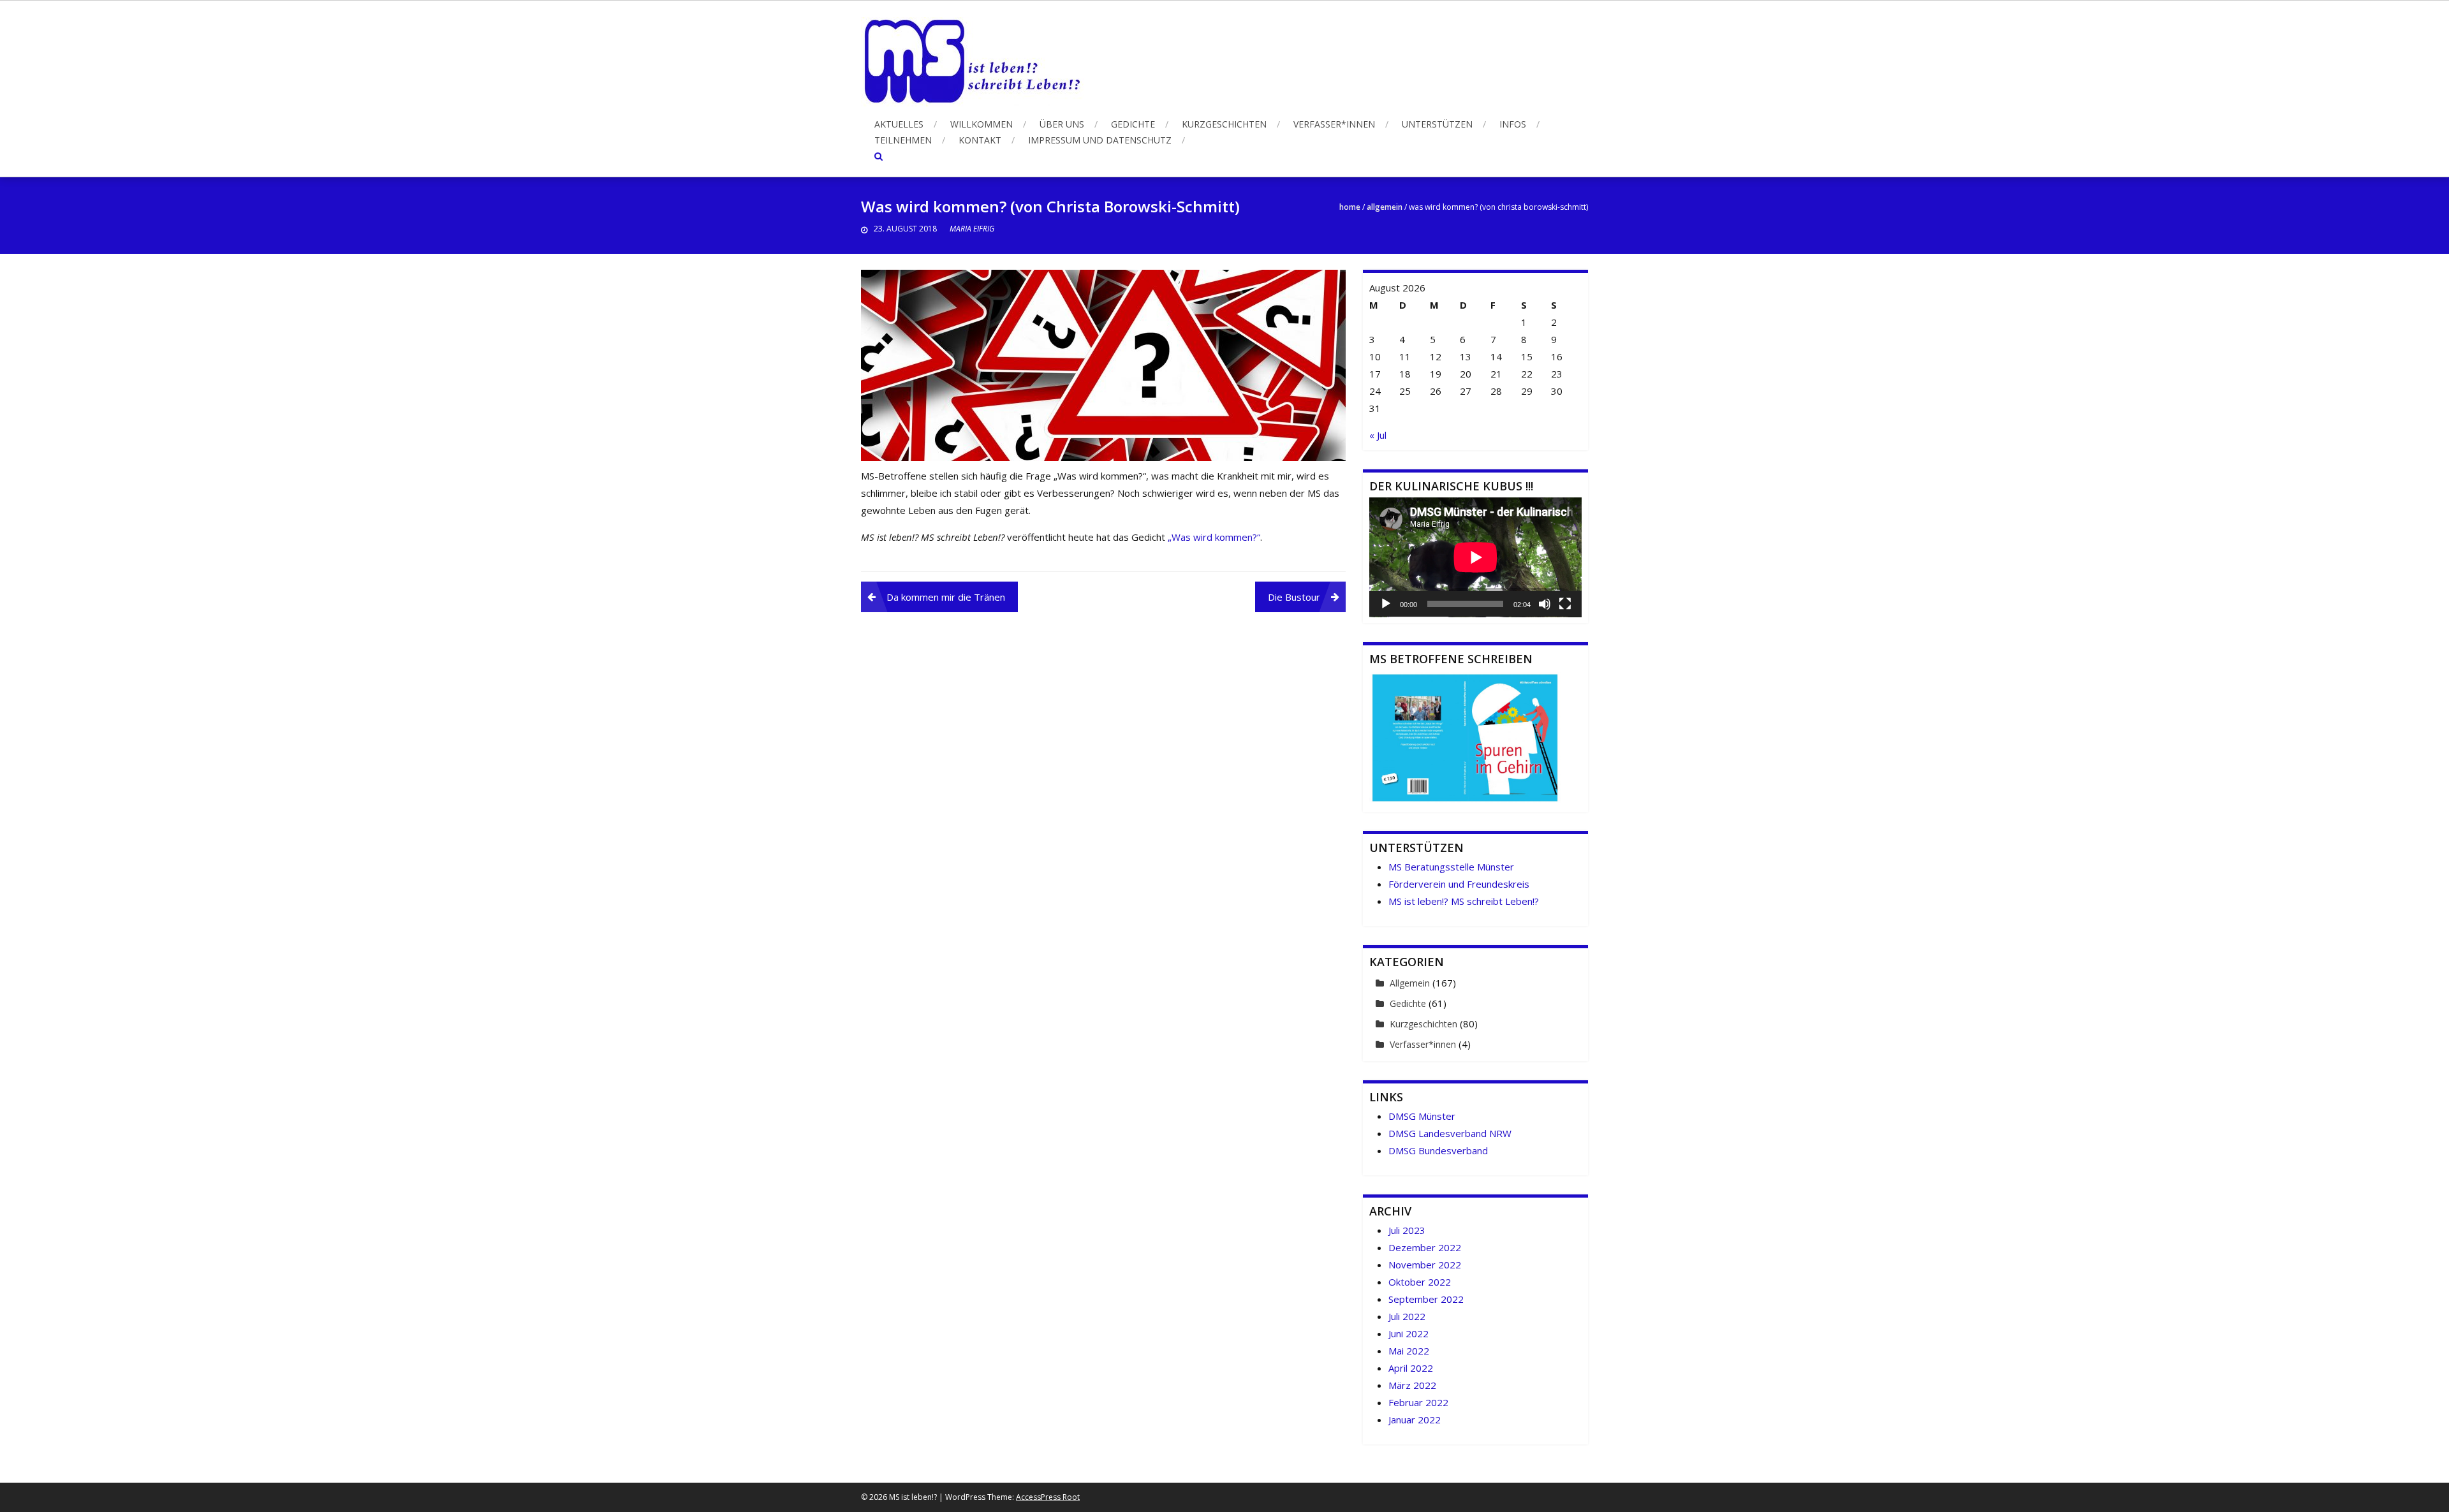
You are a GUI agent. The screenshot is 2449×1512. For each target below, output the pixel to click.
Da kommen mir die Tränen (946, 597)
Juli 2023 (1407, 1230)
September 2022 (1426, 1299)
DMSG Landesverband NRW (1450, 1133)
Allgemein (1385, 207)
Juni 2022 (1408, 1333)
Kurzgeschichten (1224, 124)
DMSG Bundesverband (1438, 1150)
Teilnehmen (903, 140)
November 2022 (1425, 1265)
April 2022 (1411, 1368)
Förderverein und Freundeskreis (1459, 884)
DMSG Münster (1422, 1116)
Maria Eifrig (972, 229)
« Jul (1378, 435)
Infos (1513, 124)
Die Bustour (1294, 597)
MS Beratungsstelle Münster (1451, 867)
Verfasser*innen (1334, 124)
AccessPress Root (1048, 1497)
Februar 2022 (1418, 1402)
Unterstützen (1437, 124)
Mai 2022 (1409, 1351)
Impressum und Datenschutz (1100, 140)
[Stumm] (1545, 604)
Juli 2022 (1407, 1316)
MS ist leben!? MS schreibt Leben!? (1464, 901)
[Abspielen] (1386, 604)
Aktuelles (899, 124)
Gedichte (1133, 124)
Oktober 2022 (1420, 1282)
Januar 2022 (1415, 1420)
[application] (1475, 557)
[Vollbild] (1565, 604)
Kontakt (980, 140)
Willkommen (982, 124)
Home (1350, 207)
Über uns (1062, 124)
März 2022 (1412, 1385)
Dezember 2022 (1425, 1247)
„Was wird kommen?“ (1214, 537)
